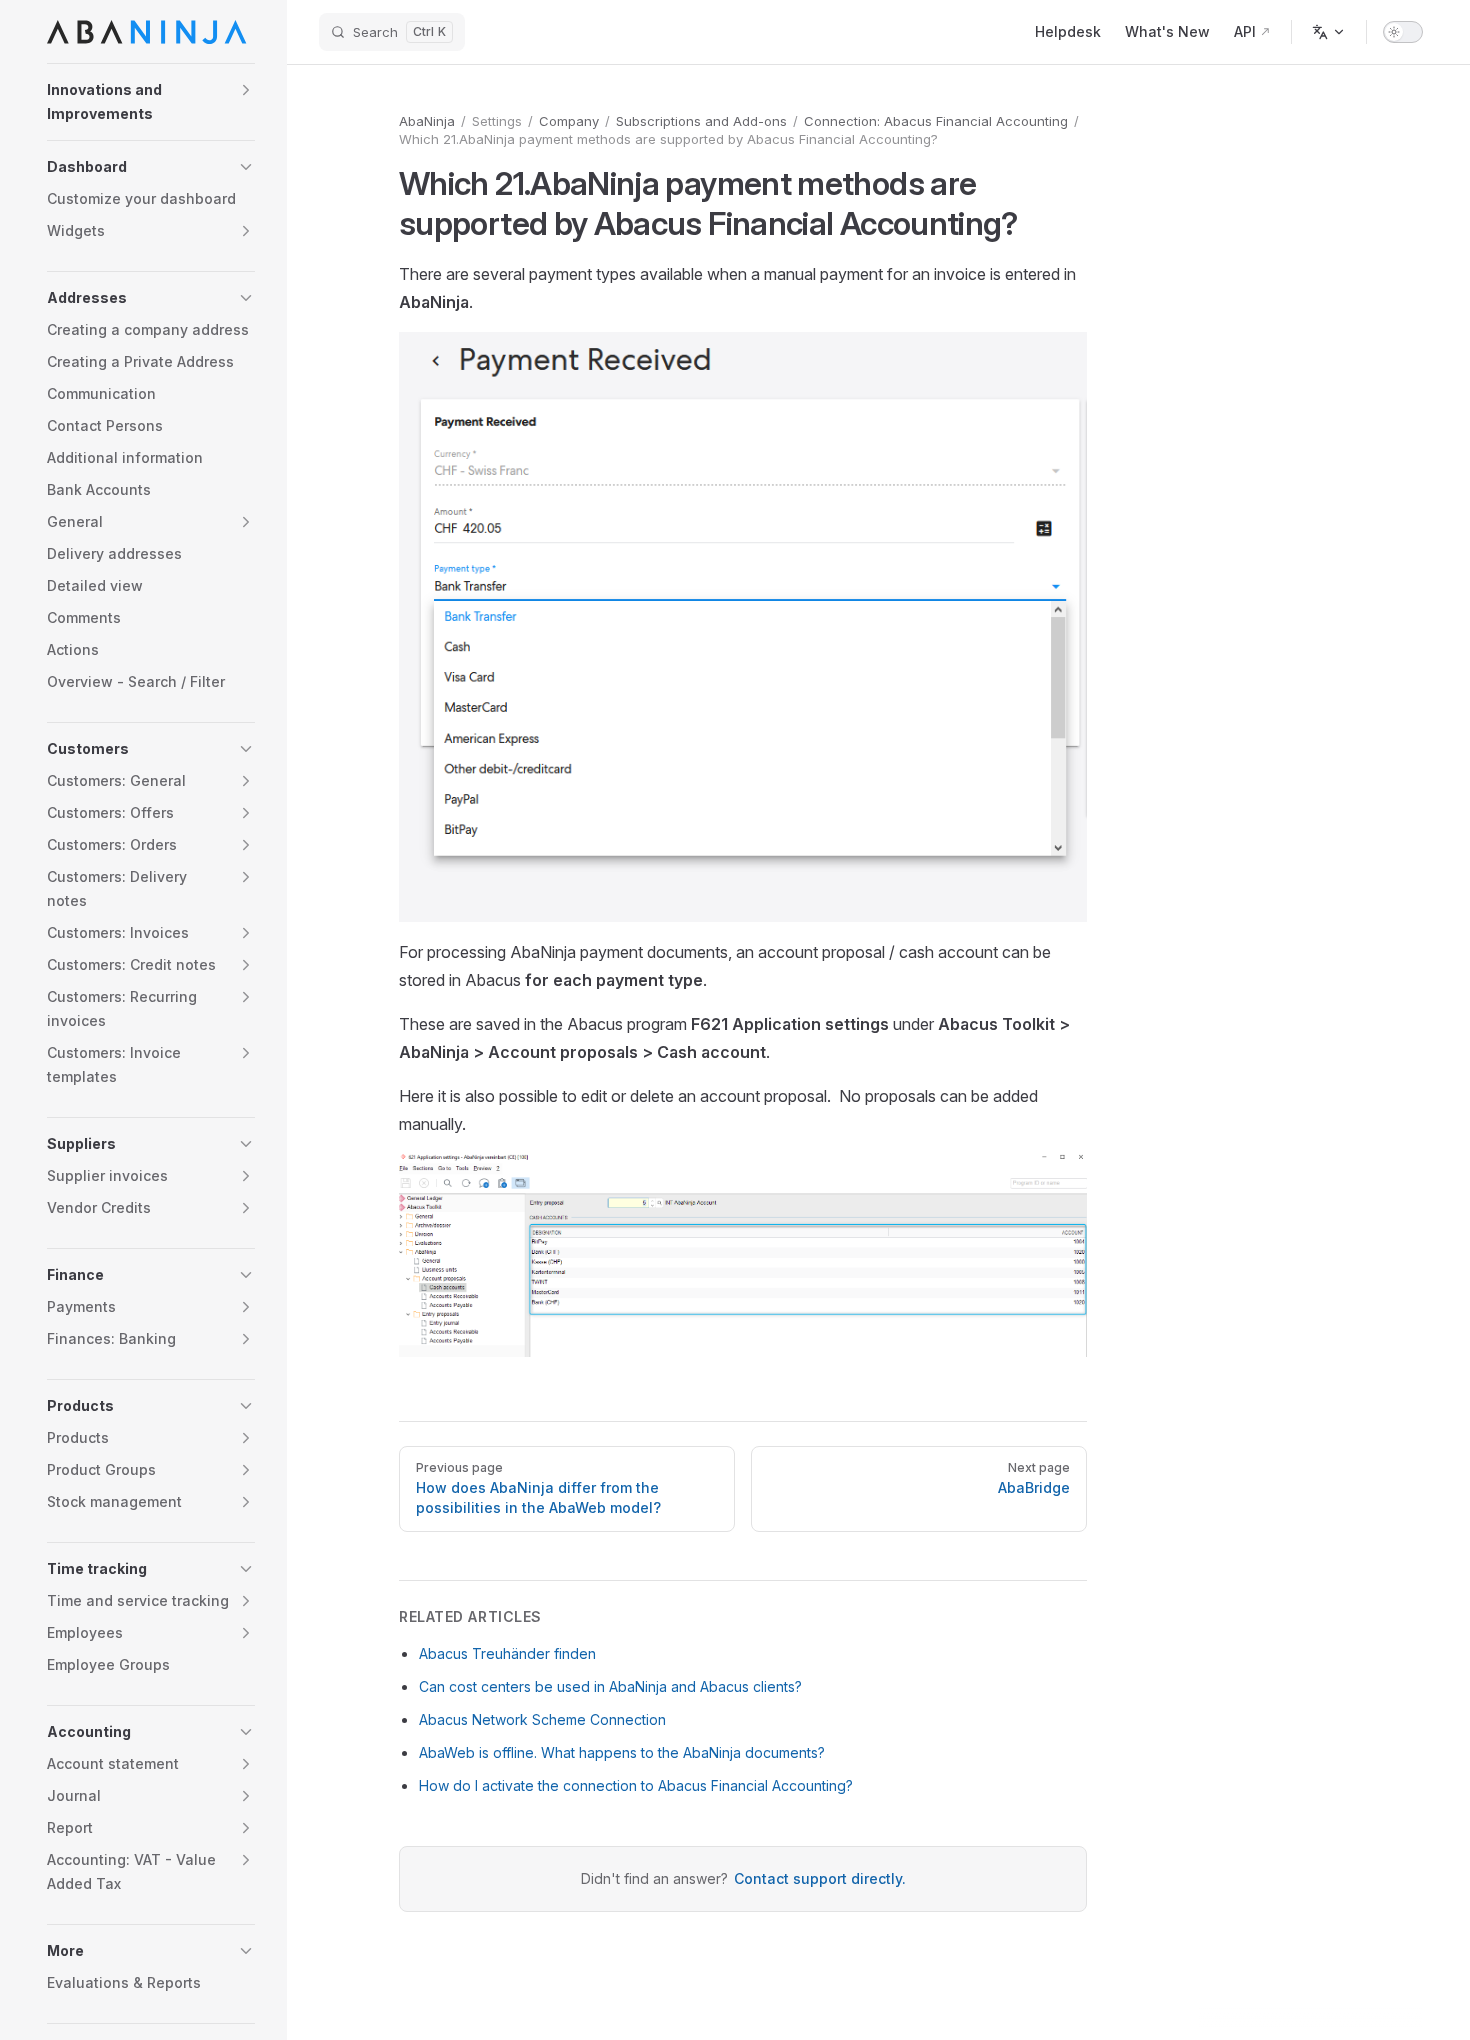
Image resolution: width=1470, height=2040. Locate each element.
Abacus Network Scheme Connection (542, 1719)
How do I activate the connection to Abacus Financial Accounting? (636, 1785)
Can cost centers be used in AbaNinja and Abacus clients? (610, 1686)
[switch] (1403, 32)
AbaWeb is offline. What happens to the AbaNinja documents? (622, 1752)
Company (569, 121)
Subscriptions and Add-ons (701, 121)
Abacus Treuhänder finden (507, 1653)
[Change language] (1329, 32)
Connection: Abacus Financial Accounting (936, 121)
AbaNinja (427, 121)
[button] (151, 102)
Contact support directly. (820, 1878)
